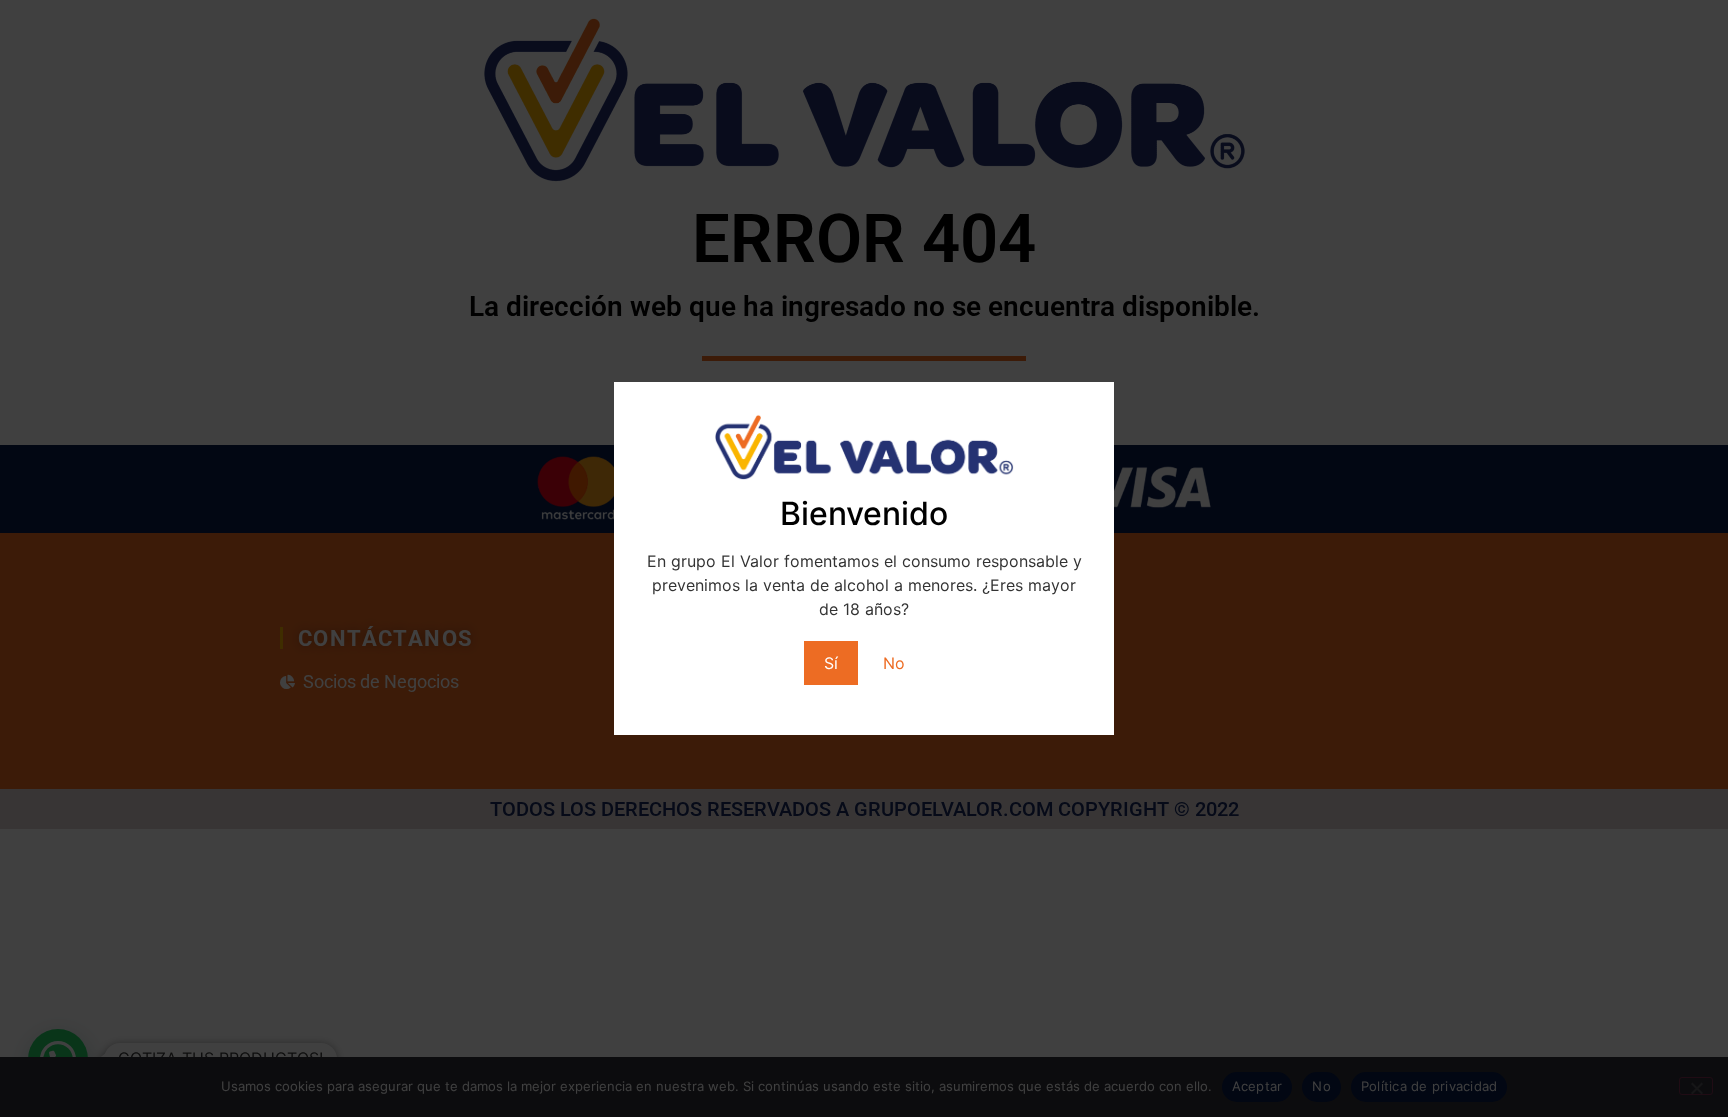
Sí (831, 663)
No (894, 663)
